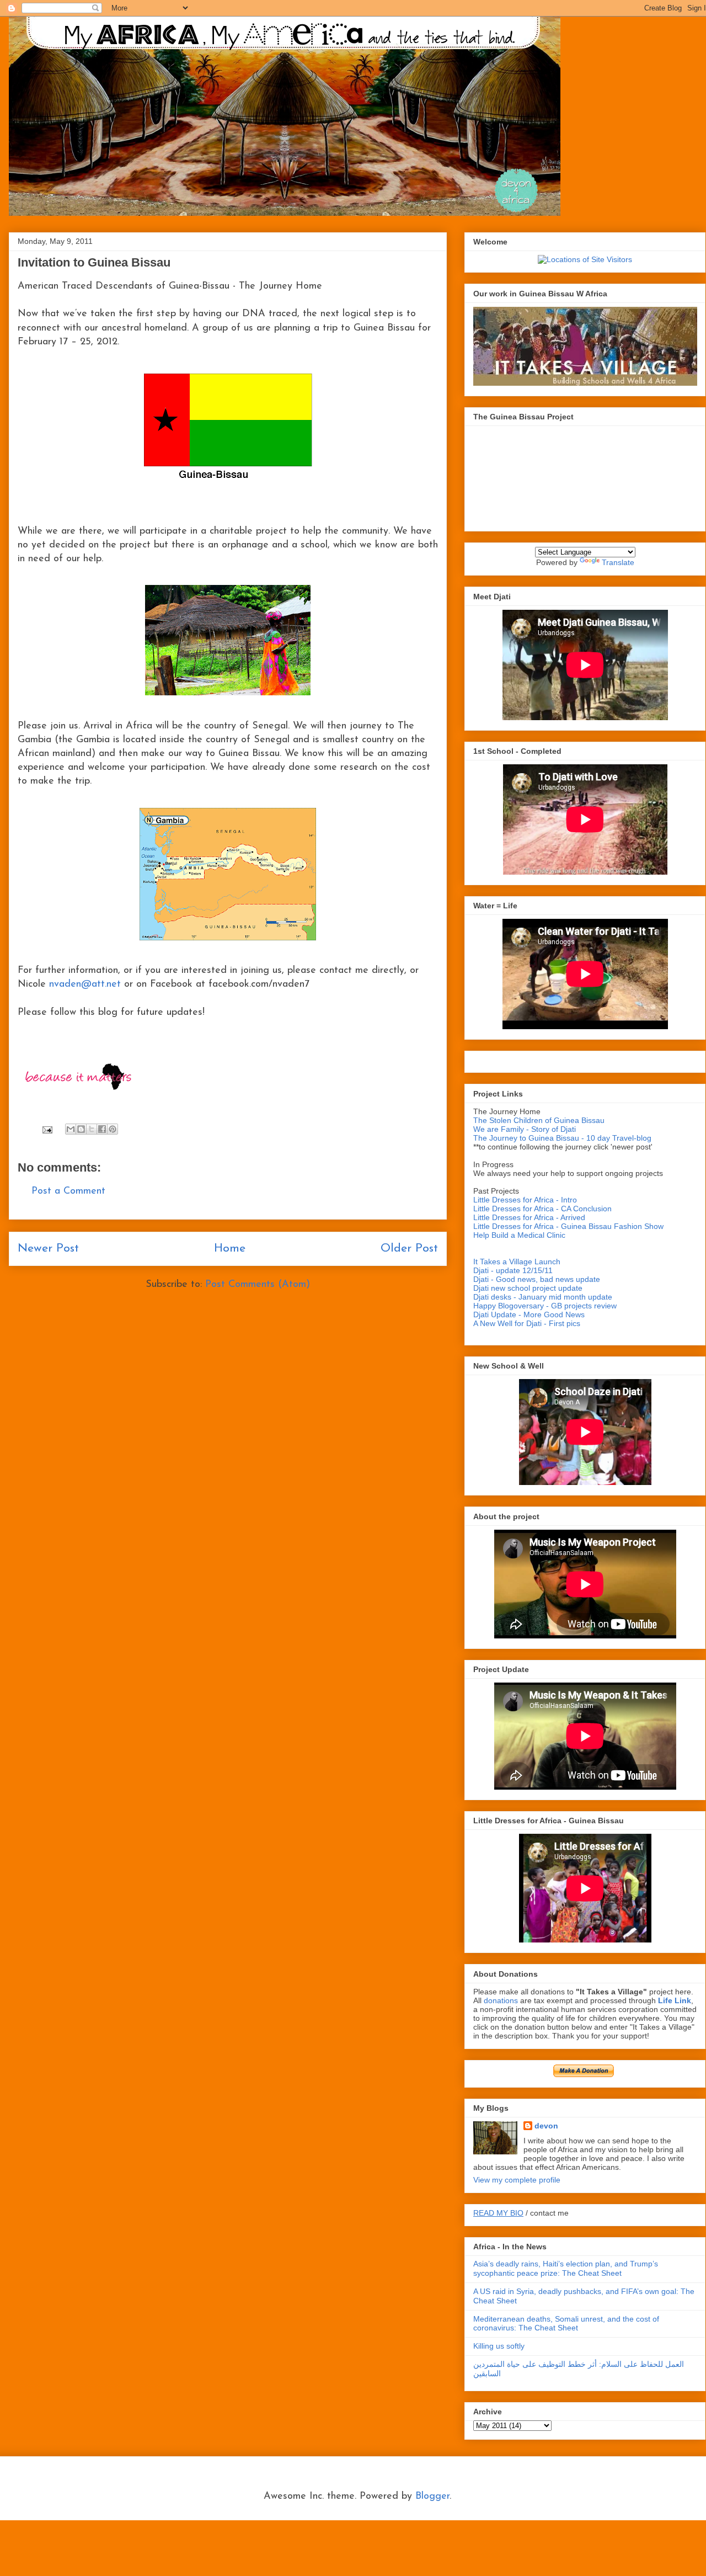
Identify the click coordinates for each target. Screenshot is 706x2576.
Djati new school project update (528, 1288)
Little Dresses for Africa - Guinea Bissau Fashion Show (568, 1226)
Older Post (409, 1249)
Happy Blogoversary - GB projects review (545, 1306)
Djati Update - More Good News (529, 1314)
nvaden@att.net (85, 984)
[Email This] (71, 1129)
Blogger (432, 2497)
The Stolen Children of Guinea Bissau (539, 1120)
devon (546, 2126)
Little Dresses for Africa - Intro (525, 1200)
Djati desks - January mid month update (543, 1297)
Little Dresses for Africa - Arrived (529, 1217)
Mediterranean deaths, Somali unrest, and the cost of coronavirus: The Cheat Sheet (566, 2324)
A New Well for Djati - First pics (527, 1323)
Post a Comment (68, 1191)
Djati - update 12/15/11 (513, 1270)
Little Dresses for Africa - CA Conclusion (542, 1209)
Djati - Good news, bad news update (537, 1279)
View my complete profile (517, 2180)
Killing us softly (499, 2346)
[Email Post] (47, 1130)
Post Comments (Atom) (258, 1285)
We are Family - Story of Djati (525, 1129)
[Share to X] (92, 1129)
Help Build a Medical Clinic (519, 1235)
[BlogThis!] (81, 1129)
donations (502, 2000)
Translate (618, 562)
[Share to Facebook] (102, 1129)
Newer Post (48, 1249)
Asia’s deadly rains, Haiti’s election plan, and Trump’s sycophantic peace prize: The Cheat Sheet (566, 2268)
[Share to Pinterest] (113, 1129)
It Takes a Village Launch (517, 1262)
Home (230, 1249)
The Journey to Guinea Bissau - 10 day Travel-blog (562, 1138)
